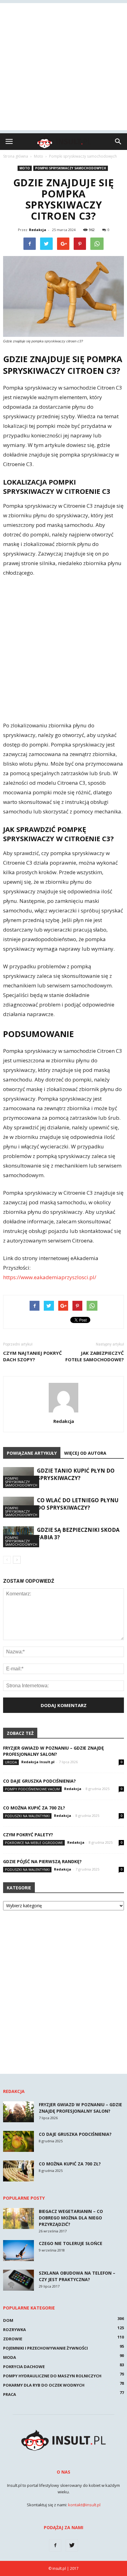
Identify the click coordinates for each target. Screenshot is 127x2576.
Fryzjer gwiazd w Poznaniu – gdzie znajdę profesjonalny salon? (53, 1751)
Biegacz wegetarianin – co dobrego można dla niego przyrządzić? (71, 2218)
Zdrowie (13, 2339)
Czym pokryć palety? (28, 1835)
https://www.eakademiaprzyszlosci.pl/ (50, 1277)
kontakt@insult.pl (84, 2505)
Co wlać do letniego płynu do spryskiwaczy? (78, 1504)
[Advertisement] (63, 67)
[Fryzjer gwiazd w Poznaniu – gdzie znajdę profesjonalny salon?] (18, 2112)
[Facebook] (55, 2545)
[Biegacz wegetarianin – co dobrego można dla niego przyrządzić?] (18, 2219)
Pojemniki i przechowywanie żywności (45, 2348)
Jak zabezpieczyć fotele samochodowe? (95, 1356)
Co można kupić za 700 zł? (34, 1808)
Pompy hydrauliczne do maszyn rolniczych (52, 2376)
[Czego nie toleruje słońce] (18, 2251)
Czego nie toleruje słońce (71, 2243)
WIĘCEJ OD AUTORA (85, 1453)
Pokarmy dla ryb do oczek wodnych (44, 2385)
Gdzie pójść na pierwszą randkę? (42, 1861)
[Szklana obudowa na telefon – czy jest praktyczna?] (18, 2280)
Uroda (11, 1762)
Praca (10, 2394)
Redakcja (38, 230)
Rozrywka (14, 2330)
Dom (8, 2320)
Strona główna (16, 156)
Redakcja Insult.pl (38, 1762)
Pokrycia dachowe (24, 2367)
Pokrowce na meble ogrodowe (34, 1843)
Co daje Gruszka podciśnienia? (39, 1781)
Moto (25, 168)
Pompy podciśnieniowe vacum (32, 1789)
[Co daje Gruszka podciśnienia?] (18, 2142)
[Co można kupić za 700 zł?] (18, 2171)
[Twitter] (72, 2545)
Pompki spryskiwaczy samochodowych (71, 168)
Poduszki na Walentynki (27, 1816)
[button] (118, 142)
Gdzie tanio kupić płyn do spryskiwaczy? (76, 1474)
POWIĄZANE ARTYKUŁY (32, 1453)
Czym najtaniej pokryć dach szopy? (33, 1356)
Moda (10, 2357)
